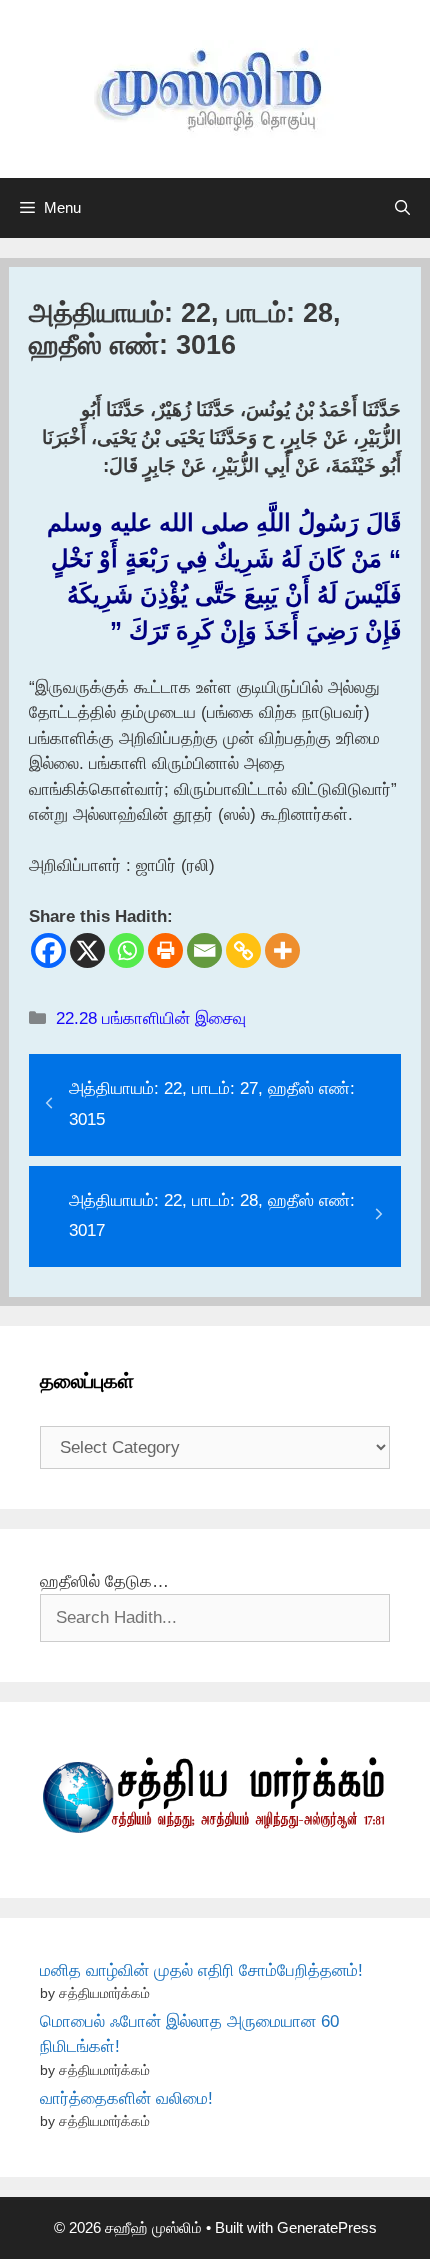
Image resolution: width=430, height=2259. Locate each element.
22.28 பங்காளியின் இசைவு (151, 1018)
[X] (87, 950)
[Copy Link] (243, 950)
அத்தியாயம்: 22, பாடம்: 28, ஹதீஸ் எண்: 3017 (212, 1216)
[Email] (204, 950)
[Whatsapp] (126, 950)
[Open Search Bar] (402, 208)
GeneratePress (327, 2227)
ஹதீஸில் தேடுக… (104, 1581)
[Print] (165, 950)
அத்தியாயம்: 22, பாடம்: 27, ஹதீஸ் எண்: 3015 (212, 1104)
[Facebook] (48, 950)
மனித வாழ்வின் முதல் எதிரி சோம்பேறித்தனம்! (201, 1970)
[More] (282, 950)
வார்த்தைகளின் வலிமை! (126, 2098)
